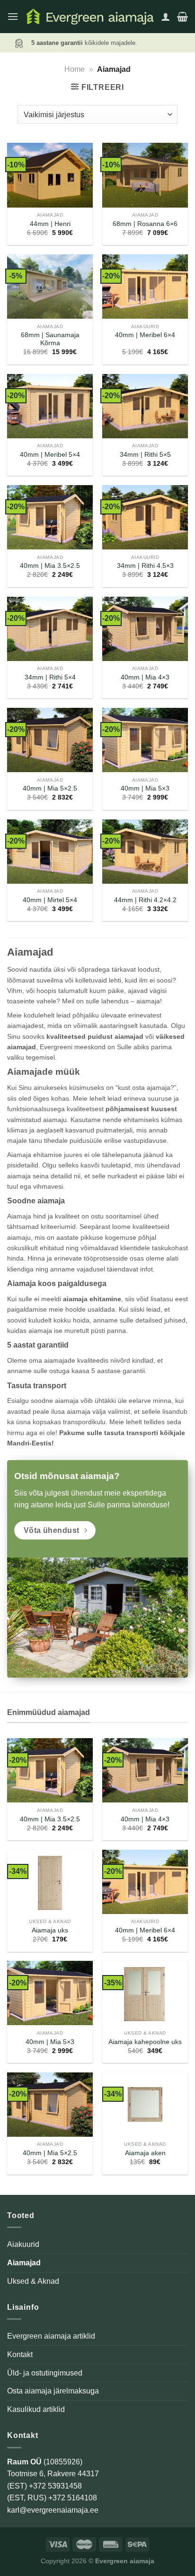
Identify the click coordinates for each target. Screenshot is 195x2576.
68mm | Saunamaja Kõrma (50, 339)
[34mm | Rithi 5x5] (145, 406)
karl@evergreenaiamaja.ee (53, 2510)
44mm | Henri (50, 224)
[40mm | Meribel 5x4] (50, 406)
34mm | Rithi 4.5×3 (145, 566)
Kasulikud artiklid (36, 2409)
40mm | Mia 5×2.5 (50, 788)
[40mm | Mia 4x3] (145, 629)
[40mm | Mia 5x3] (145, 740)
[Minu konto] (166, 17)
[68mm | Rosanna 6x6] (145, 175)
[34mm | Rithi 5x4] (50, 629)
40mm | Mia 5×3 (145, 788)
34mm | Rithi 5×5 (145, 455)
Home (75, 69)
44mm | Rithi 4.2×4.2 (145, 900)
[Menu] (13, 16)
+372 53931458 (55, 2486)
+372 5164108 (73, 2498)
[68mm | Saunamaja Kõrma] (50, 287)
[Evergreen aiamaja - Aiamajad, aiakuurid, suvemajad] (90, 16)
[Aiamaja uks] (50, 1882)
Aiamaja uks (50, 1930)
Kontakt (20, 2354)
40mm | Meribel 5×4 (50, 455)
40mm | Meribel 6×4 (145, 335)
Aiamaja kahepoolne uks (145, 2042)
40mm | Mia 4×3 (145, 677)
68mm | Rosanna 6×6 (145, 224)
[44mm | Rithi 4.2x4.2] (145, 852)
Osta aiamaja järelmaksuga (53, 2391)
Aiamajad (24, 2263)
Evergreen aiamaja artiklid (51, 2336)
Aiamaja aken (145, 2153)
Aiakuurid (23, 2244)
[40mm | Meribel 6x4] (145, 287)
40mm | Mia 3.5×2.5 (50, 566)
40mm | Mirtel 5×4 (50, 900)
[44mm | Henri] (50, 175)
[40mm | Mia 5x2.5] (50, 740)
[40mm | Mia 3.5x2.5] (50, 517)
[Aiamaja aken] (145, 2105)
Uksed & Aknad (33, 2281)
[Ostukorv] (182, 17)
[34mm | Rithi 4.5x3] (145, 517)
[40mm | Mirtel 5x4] (50, 852)
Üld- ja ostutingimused (45, 2373)
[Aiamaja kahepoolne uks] (145, 1993)
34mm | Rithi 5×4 (50, 677)
